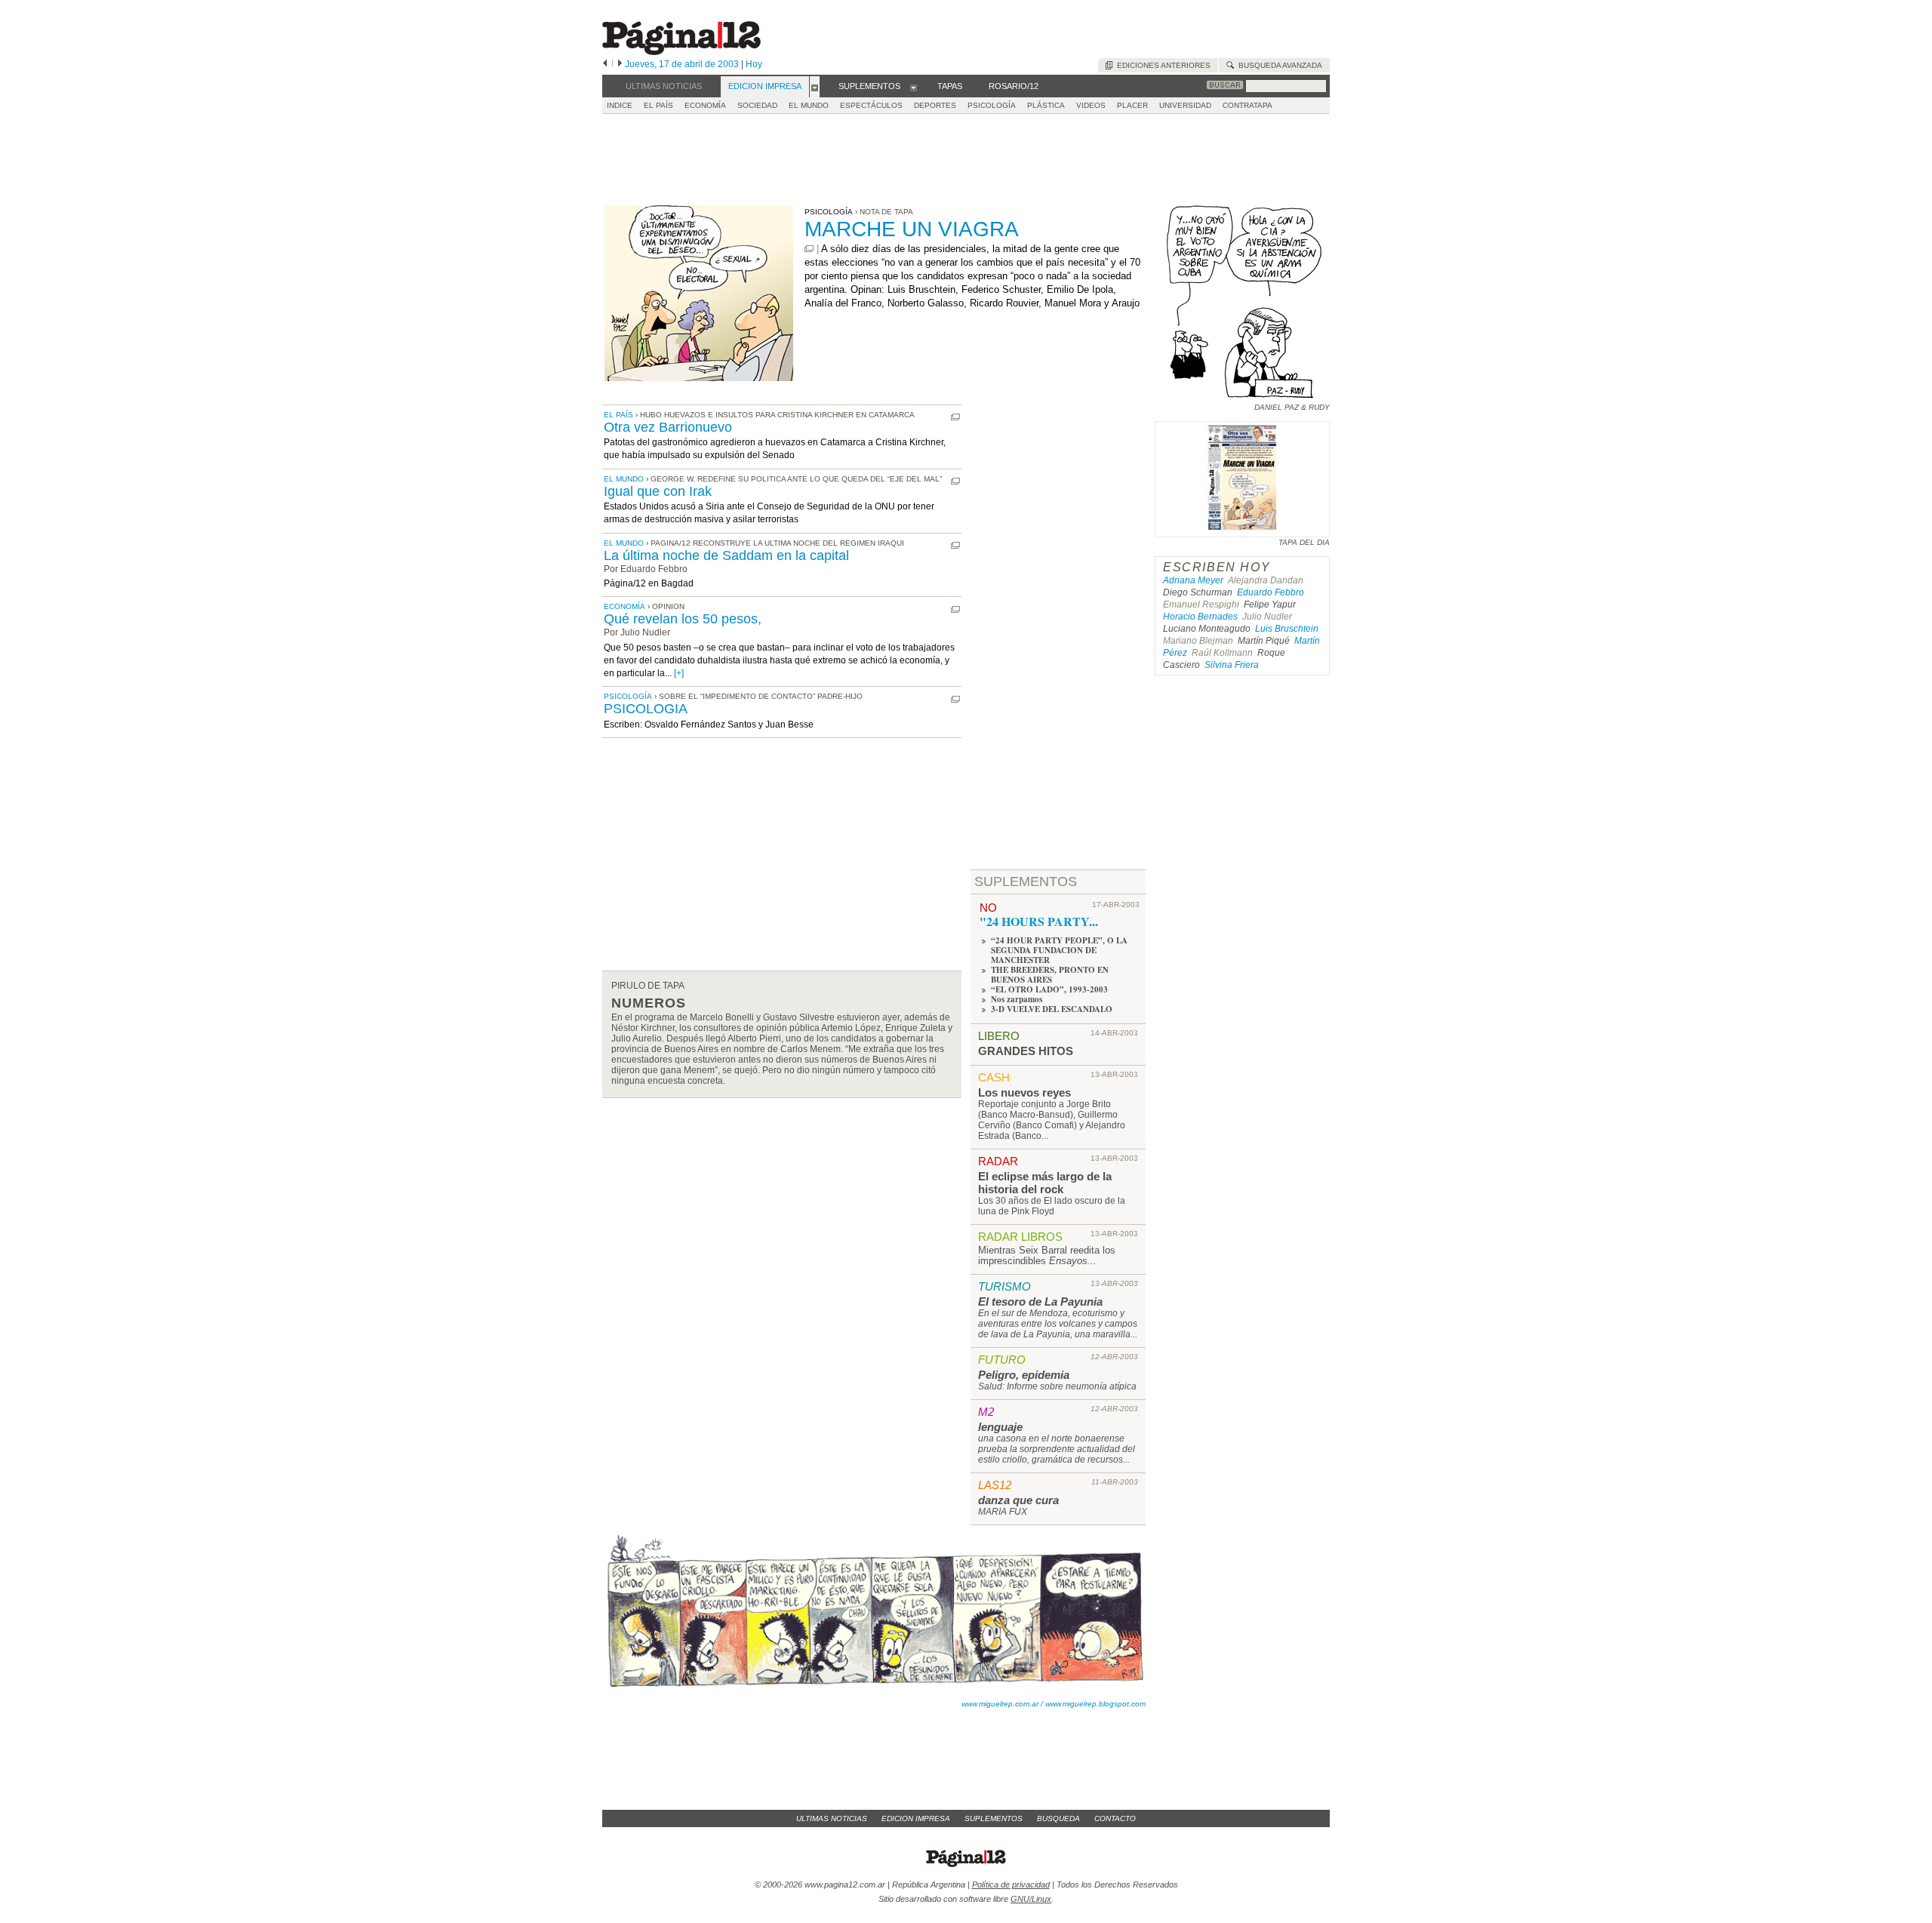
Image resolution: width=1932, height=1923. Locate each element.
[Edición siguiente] (620, 64)
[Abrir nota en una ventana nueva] (809, 249)
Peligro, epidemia (1024, 1375)
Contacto (1115, 1818)
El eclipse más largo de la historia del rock (1045, 1183)
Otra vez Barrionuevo (668, 427)
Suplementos (994, 1818)
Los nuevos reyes (1024, 1092)
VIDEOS (1091, 105)
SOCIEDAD (757, 105)
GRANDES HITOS (1026, 1051)
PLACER (1132, 105)
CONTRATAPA (1247, 105)
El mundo (624, 479)
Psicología (628, 696)
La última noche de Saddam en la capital (726, 555)
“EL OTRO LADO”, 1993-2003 (1049, 989)
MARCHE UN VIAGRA (912, 229)
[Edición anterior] (605, 64)
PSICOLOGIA (646, 709)
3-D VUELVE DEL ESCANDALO (1052, 1009)
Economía (625, 606)
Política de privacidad (1011, 1885)
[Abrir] (815, 87)
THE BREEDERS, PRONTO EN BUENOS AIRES (1050, 975)
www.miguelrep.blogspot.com (1095, 1704)
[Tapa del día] (1242, 530)
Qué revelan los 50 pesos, (683, 619)
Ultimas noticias (832, 1818)
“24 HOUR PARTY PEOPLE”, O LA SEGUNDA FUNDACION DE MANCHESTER (1059, 950)
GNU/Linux (1031, 1899)
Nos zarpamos (1017, 999)
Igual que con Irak (658, 491)
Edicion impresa (916, 1818)
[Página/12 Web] (681, 52)
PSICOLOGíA (992, 105)
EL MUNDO (809, 105)
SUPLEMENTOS (1026, 882)
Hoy (754, 64)
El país (618, 415)
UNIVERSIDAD (1185, 105)
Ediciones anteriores (1161, 65)
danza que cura (1018, 1500)
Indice (620, 105)
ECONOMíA (705, 105)
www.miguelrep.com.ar (1000, 1704)
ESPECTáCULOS (871, 105)
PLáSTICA (1046, 105)
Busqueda (1058, 1818)
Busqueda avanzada (1278, 65)
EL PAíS (658, 105)
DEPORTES (935, 105)
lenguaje (1000, 1427)
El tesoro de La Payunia (1040, 1301)
